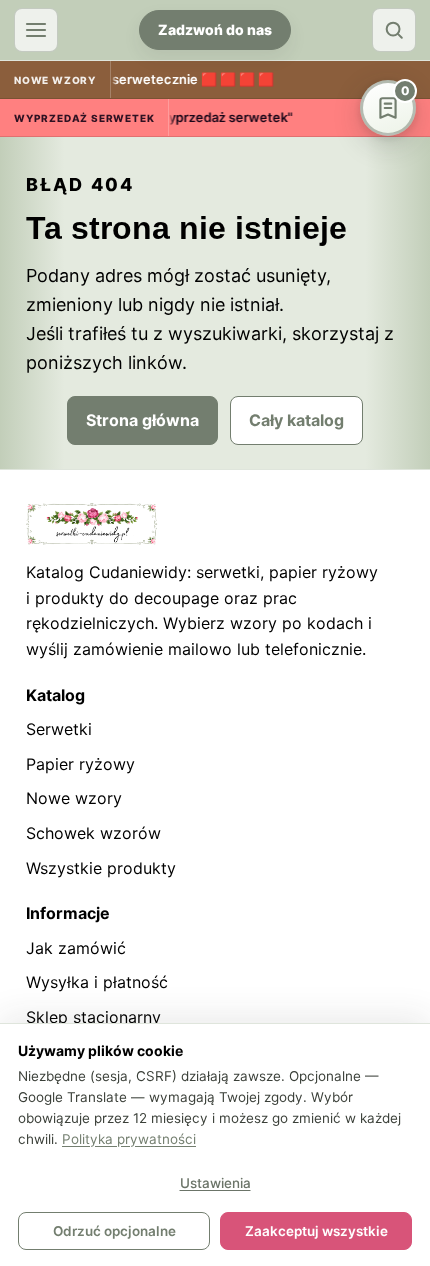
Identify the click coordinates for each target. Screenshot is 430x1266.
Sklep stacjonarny (93, 1017)
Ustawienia (215, 1183)
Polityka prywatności (129, 1139)
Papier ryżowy (80, 764)
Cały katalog (296, 420)
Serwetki (59, 729)
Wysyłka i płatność (97, 982)
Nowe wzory (74, 798)
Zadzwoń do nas (215, 29)
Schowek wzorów (93, 833)
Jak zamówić (76, 948)
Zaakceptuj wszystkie (316, 1231)
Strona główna (142, 420)
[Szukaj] (394, 30)
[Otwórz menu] (36, 30)
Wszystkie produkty (101, 868)
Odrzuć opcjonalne (114, 1231)
